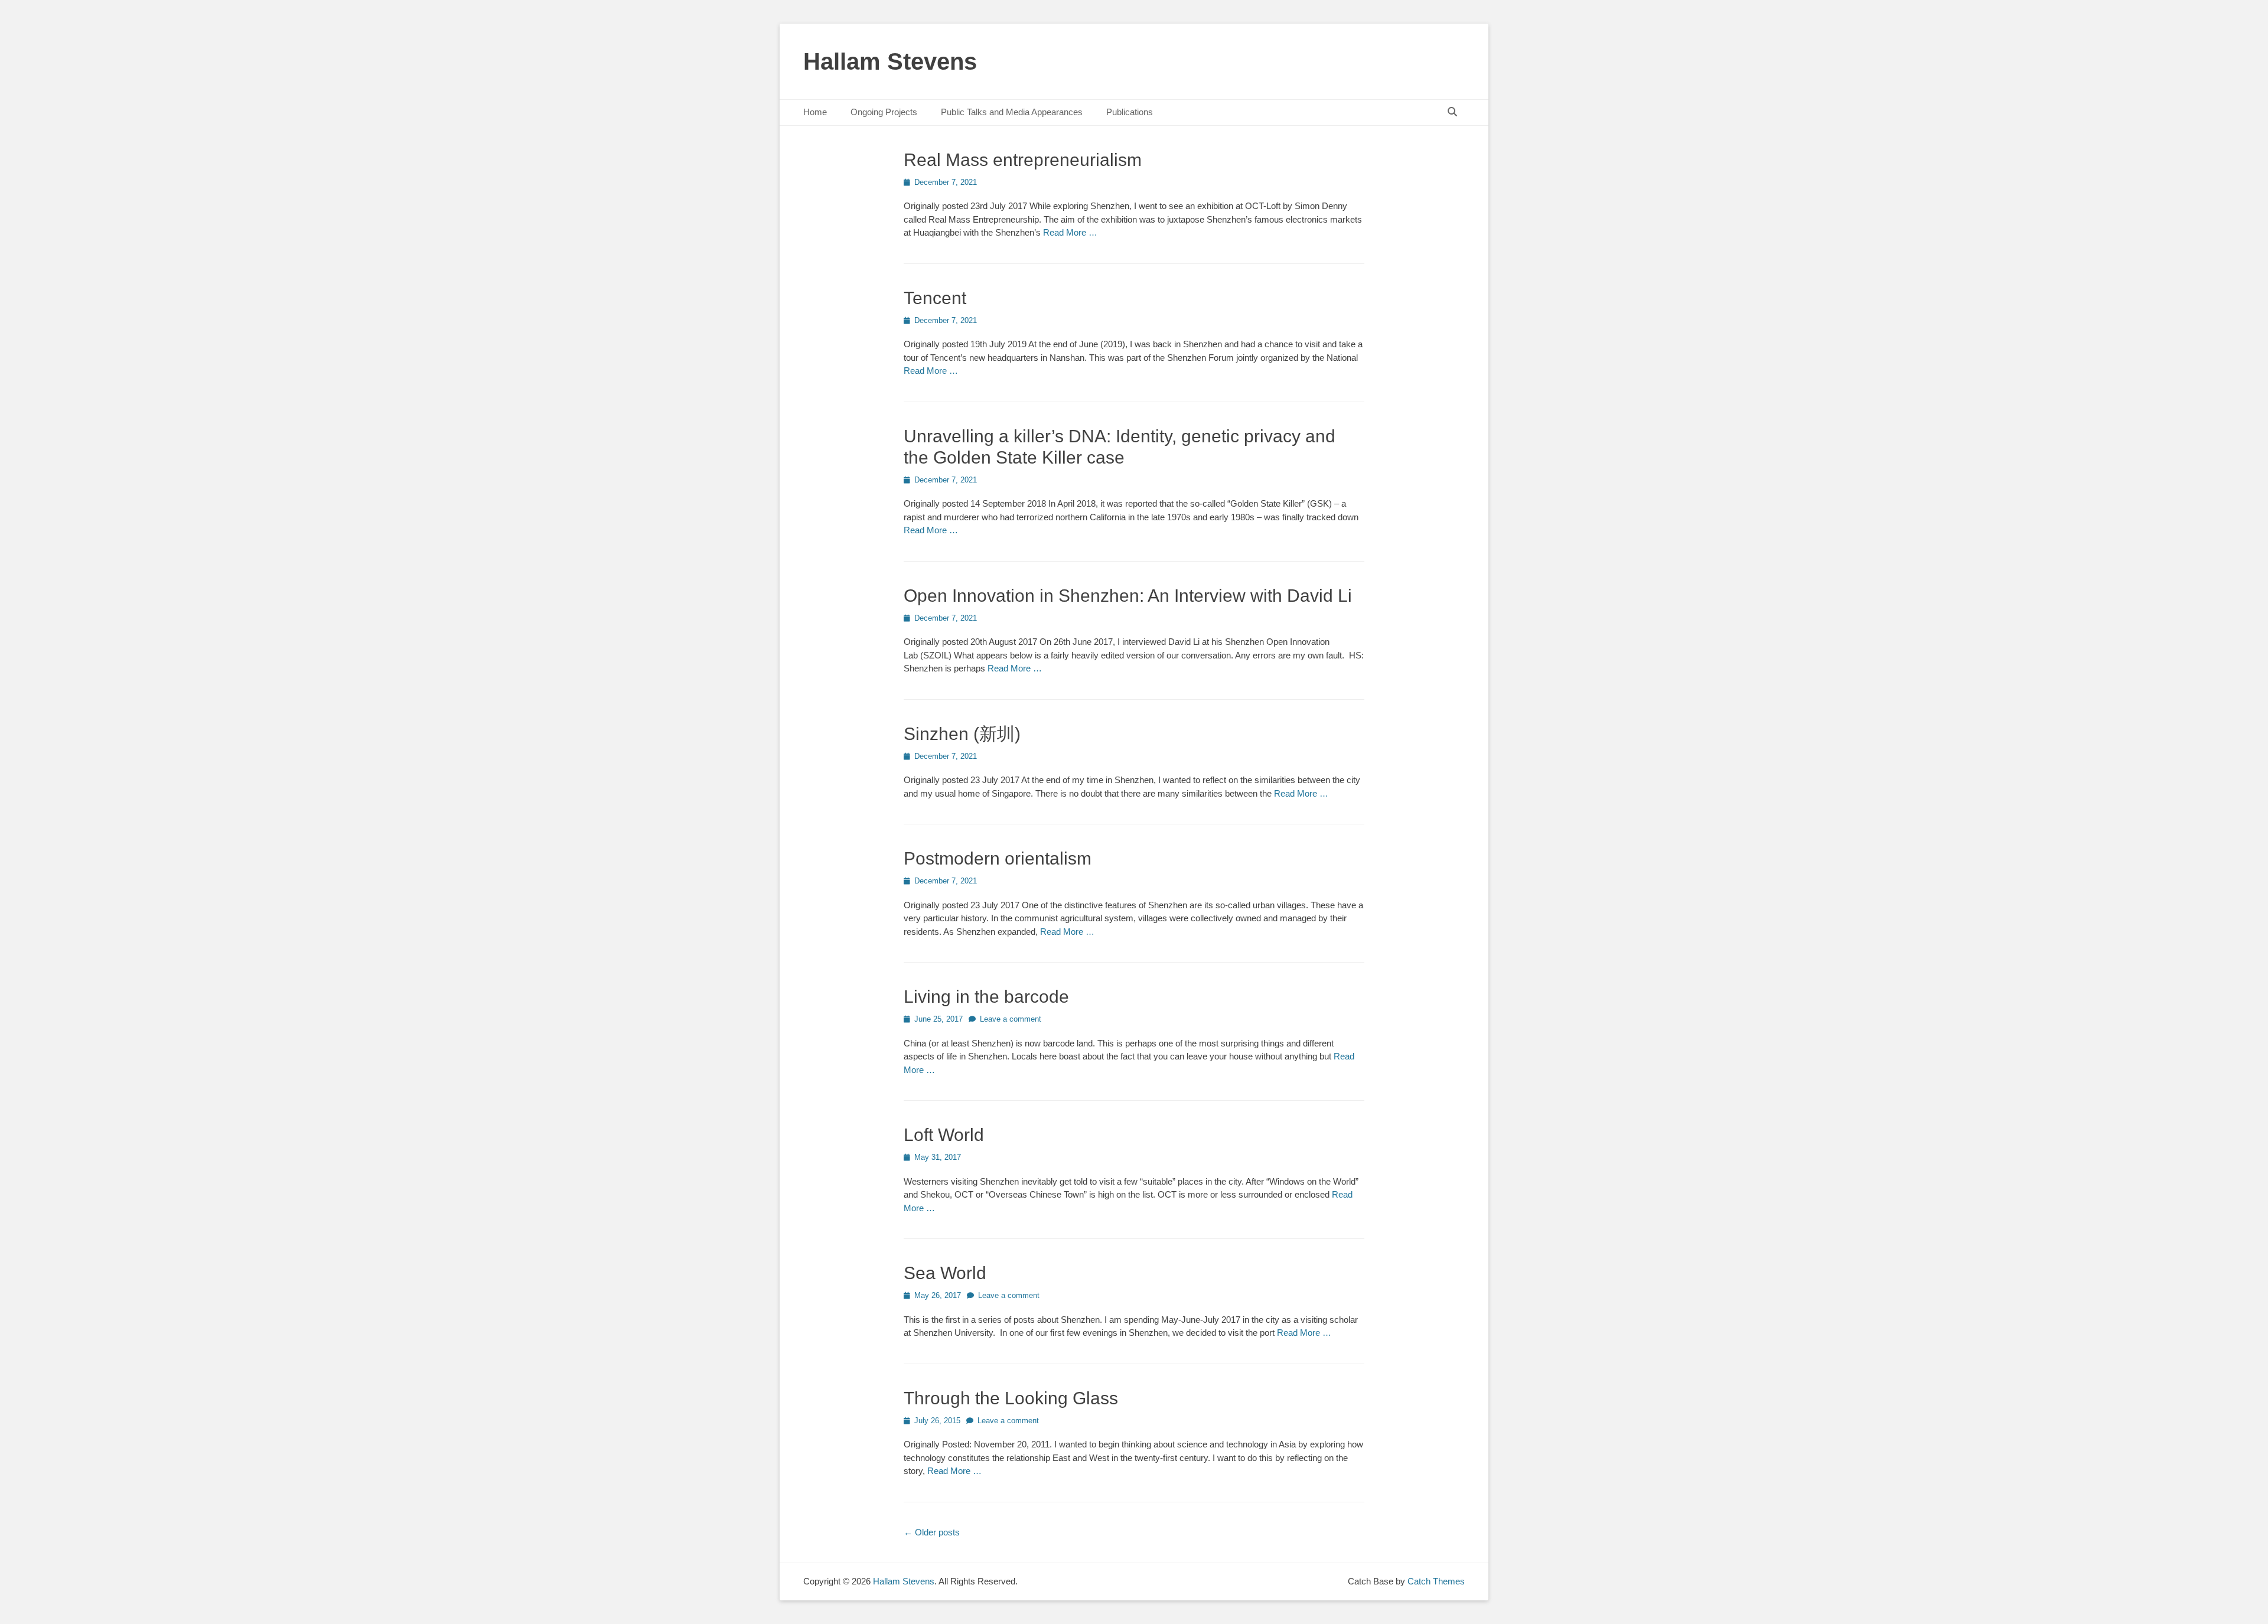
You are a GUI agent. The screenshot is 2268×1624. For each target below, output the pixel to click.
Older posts (932, 1532)
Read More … (1070, 232)
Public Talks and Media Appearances (1012, 112)
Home (815, 112)
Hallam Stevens (890, 61)
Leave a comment (1011, 1019)
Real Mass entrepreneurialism (1023, 160)
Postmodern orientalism (998, 858)
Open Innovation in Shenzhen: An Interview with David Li (1128, 596)
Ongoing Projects (884, 112)
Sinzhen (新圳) (962, 734)
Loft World (944, 1135)
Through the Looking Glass (1011, 1398)
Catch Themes (1436, 1581)
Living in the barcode (986, 997)
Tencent (935, 298)
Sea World (945, 1273)
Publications (1130, 112)
